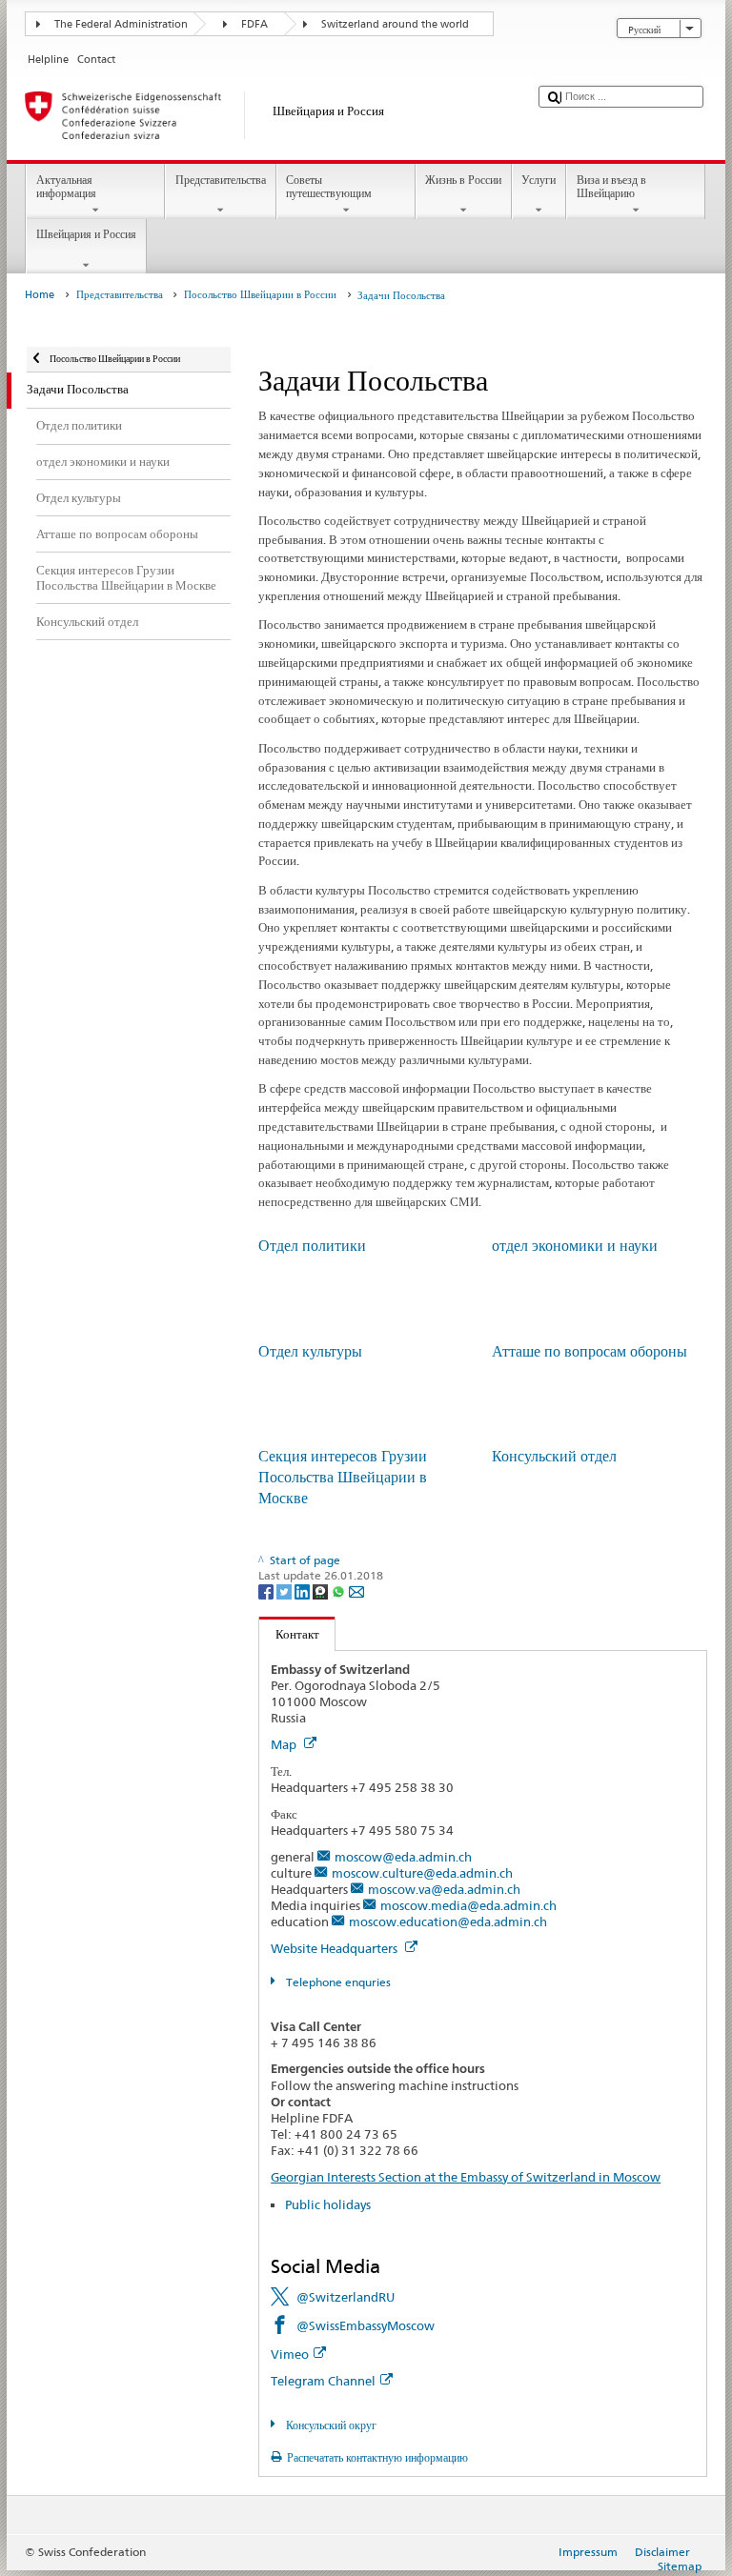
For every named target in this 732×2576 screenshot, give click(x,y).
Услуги (539, 180)
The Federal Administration (121, 24)
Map (285, 1744)
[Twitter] (285, 1590)
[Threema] (322, 1590)
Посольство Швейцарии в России (260, 295)
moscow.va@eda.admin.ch (444, 1889)
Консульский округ (329, 2425)
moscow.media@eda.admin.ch (468, 1905)
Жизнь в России (463, 180)
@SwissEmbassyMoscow (366, 2325)
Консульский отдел (554, 1456)
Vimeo (290, 2354)
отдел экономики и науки (575, 1246)
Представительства (221, 180)
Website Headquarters (335, 1948)
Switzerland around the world (395, 24)
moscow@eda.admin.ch (403, 1857)
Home (40, 295)
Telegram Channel (323, 2381)
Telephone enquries (336, 1982)
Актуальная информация (66, 186)
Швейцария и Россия (86, 234)
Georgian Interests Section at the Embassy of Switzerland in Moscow (466, 2177)
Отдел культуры (310, 1351)
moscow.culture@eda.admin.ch (422, 1873)
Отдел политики (312, 1246)
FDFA (254, 24)
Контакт (289, 1634)
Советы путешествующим (329, 186)
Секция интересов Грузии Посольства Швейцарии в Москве (343, 1477)
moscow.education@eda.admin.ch (448, 1922)
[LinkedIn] (304, 1590)
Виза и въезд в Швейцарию (611, 186)
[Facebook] (267, 1590)
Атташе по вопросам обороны (590, 1351)
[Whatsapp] (340, 1590)
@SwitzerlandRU (346, 2297)
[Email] (356, 1590)
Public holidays (328, 2204)
